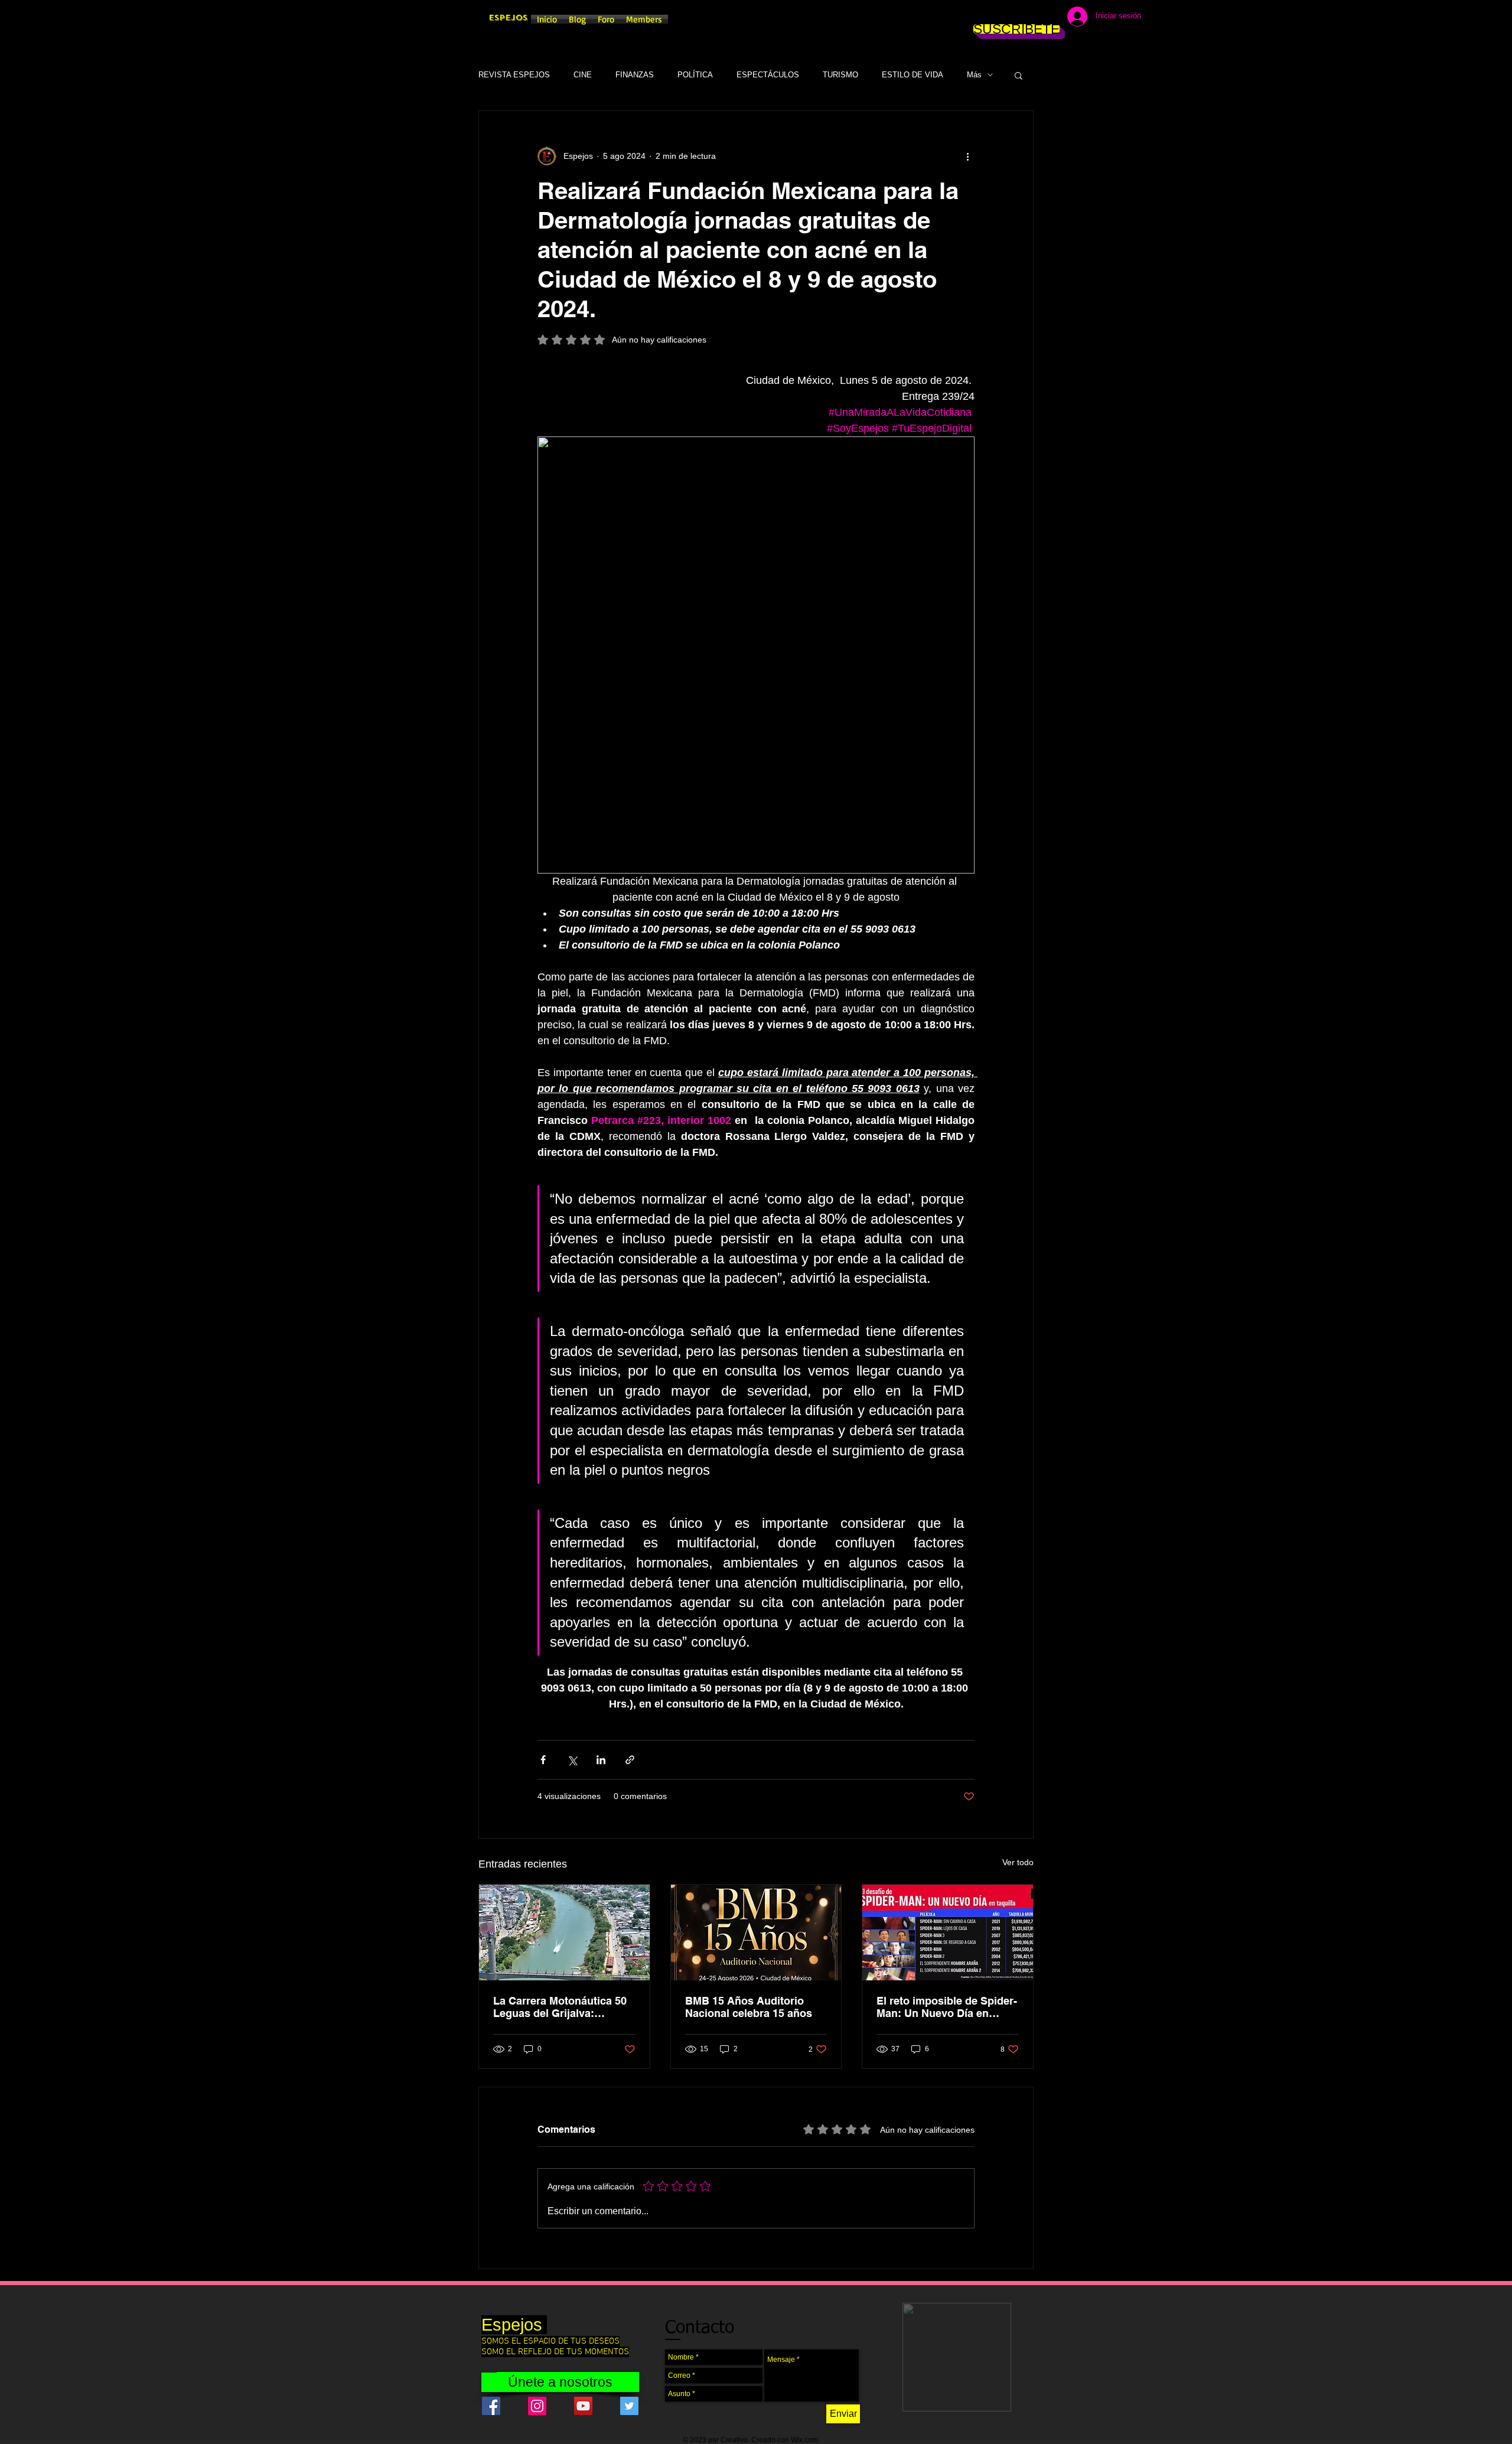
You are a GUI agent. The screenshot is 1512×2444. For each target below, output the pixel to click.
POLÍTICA (695, 75)
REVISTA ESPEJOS (514, 75)
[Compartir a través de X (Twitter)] (572, 1760)
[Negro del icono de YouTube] (1035, 18)
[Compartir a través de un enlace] (630, 1760)
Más (974, 75)
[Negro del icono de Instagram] (999, 18)
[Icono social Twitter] (629, 2406)
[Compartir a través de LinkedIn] (601, 1760)
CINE (583, 75)
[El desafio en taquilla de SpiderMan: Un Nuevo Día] (948, 1933)
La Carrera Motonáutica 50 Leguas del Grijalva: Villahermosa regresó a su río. (560, 2007)
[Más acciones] (967, 156)
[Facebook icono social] (491, 2406)
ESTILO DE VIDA (913, 75)
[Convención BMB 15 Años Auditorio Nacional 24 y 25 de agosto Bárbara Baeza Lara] (756, 1933)
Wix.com (804, 2440)
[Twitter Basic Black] (1017, 18)
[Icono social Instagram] (537, 2406)
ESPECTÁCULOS (768, 75)
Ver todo (1018, 1862)
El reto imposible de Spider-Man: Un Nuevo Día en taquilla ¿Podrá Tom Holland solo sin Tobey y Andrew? (947, 2007)
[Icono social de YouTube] (583, 2406)
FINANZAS (635, 75)
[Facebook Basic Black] (982, 18)
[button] (1019, 75)
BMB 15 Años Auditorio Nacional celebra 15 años (749, 2007)
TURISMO (840, 75)
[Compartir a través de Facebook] (543, 1760)
